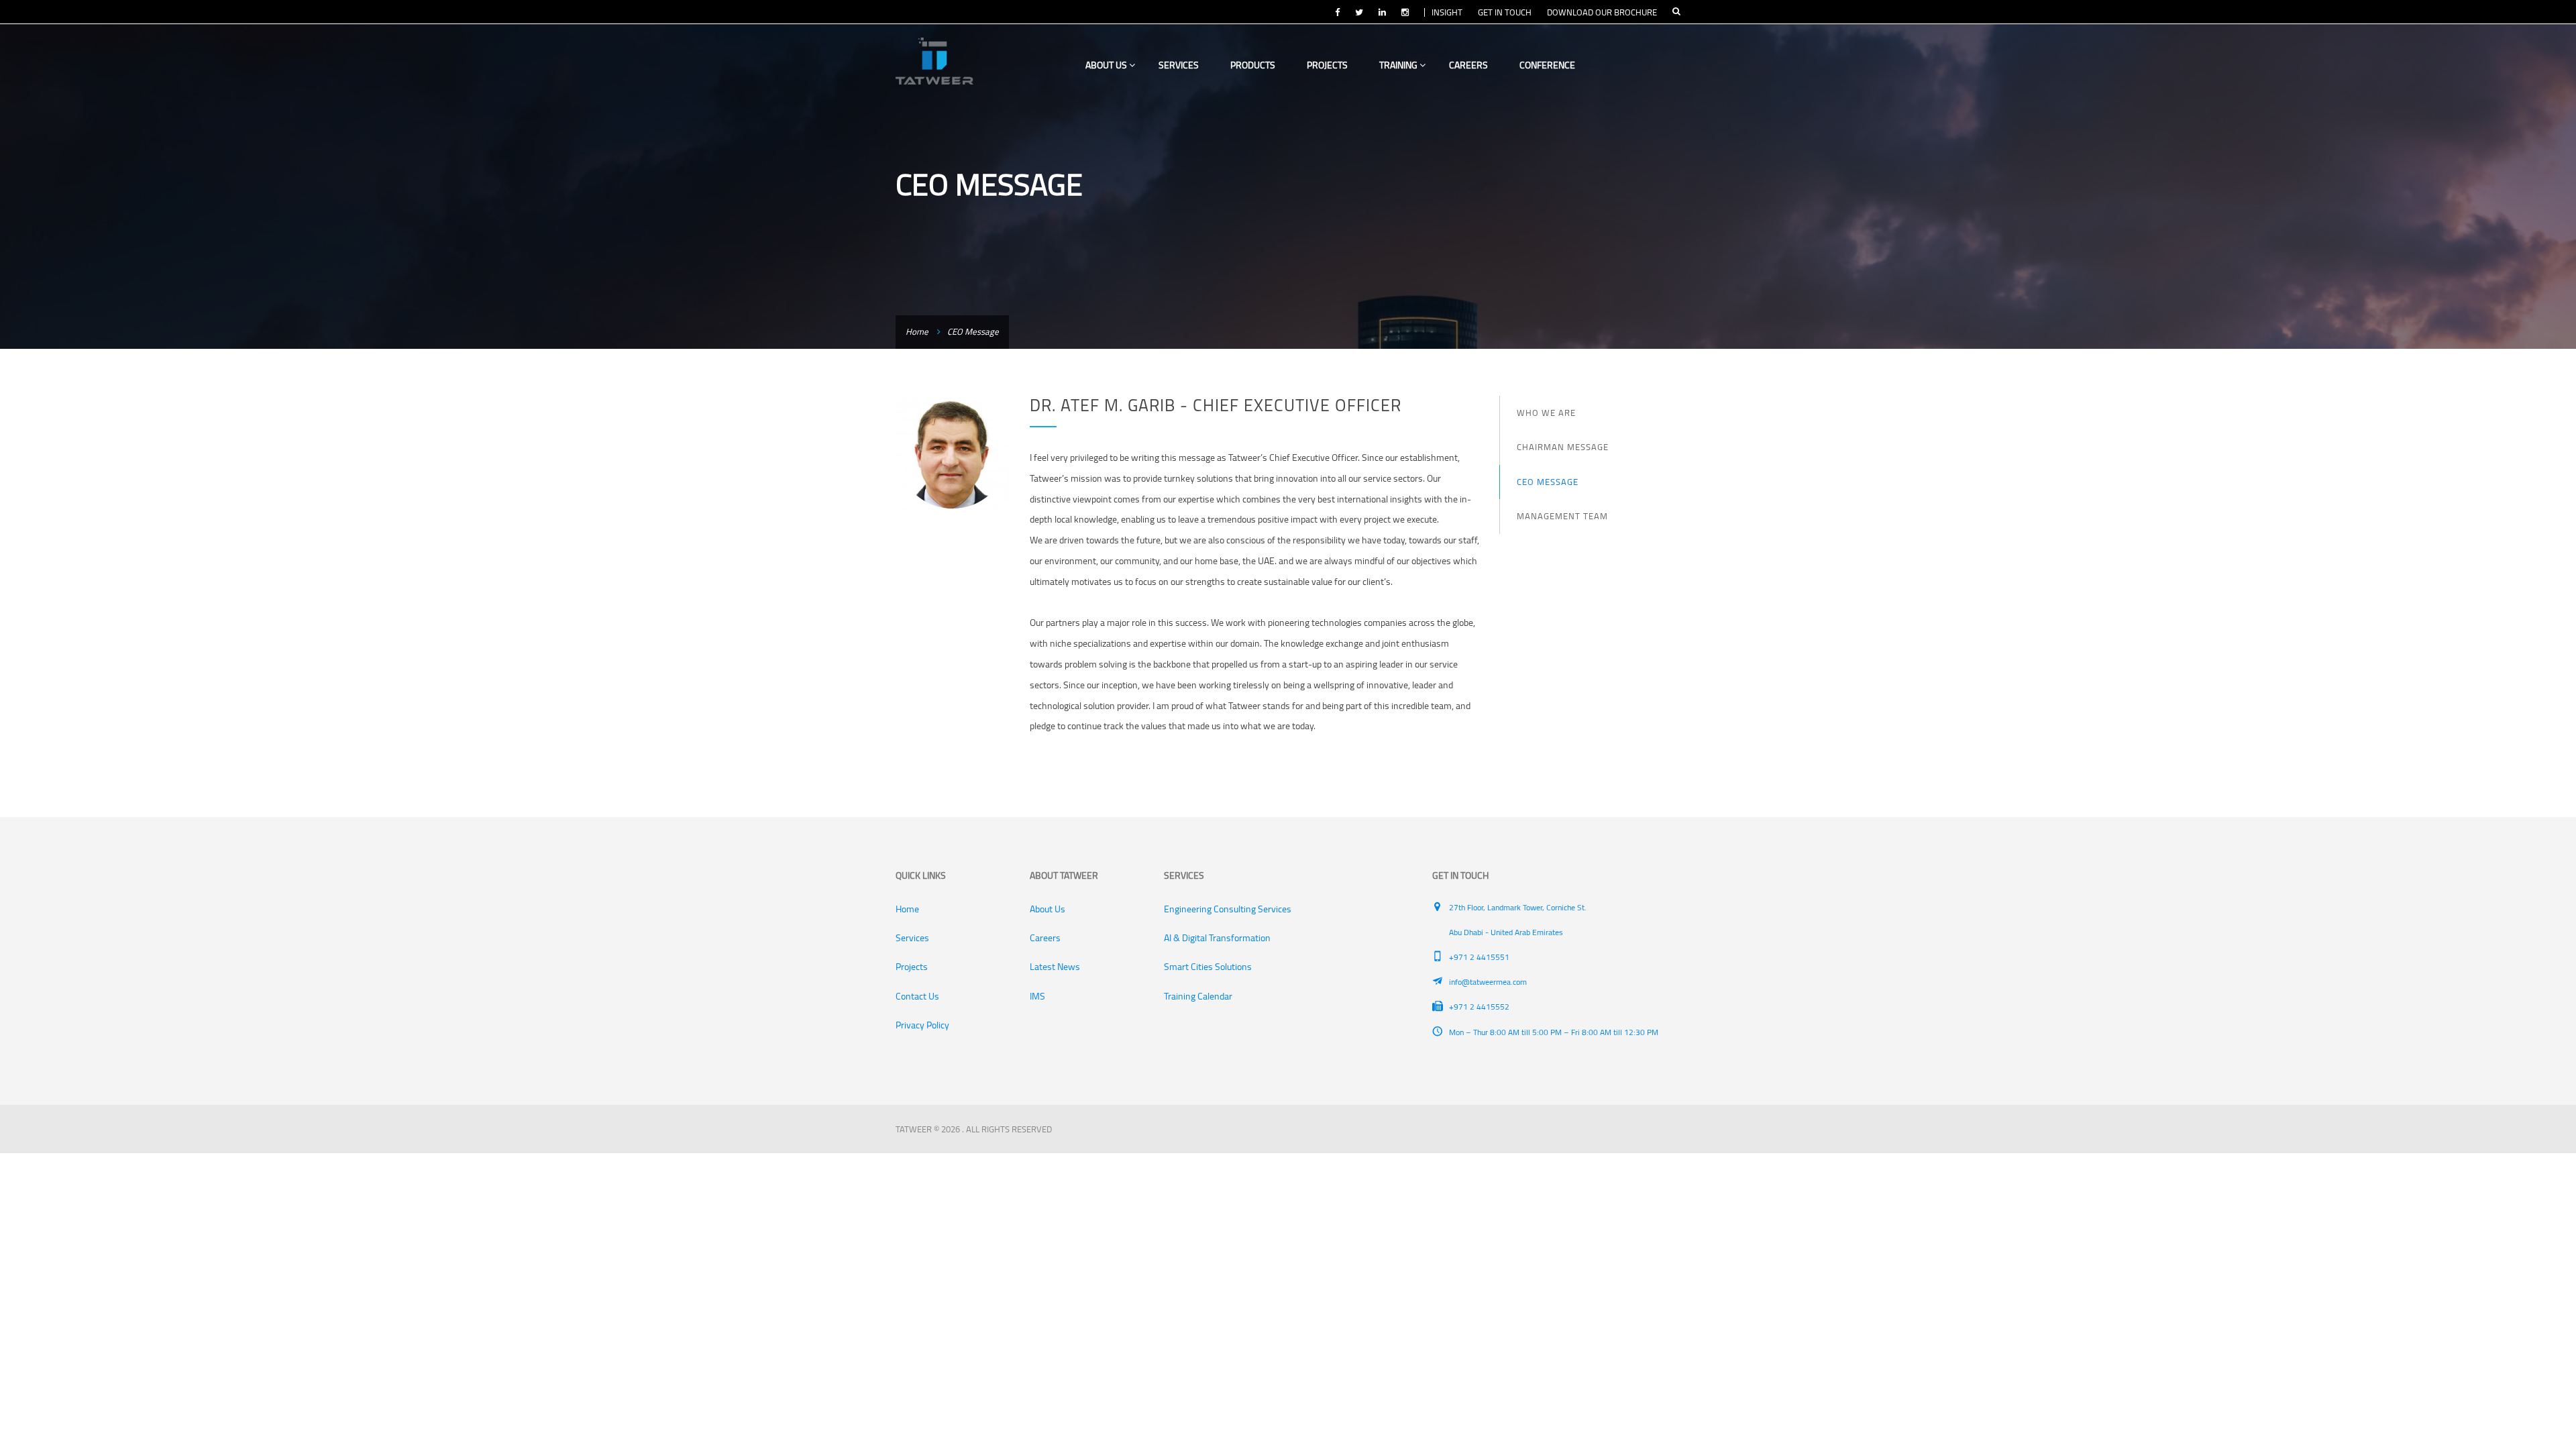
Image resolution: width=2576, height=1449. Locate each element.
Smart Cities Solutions (1208, 967)
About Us (1107, 65)
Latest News (1055, 967)
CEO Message (1548, 482)
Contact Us (917, 996)
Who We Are (1546, 413)
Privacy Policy (922, 1025)
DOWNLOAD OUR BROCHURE (1602, 12)
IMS (1037, 996)
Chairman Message (1563, 447)
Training (1399, 65)
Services (1179, 65)
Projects (1327, 65)
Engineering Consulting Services (1228, 909)
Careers (1468, 65)
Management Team (1562, 516)
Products (1253, 65)
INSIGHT (1447, 12)
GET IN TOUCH (1505, 12)
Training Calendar (1198, 996)
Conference (1547, 65)
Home (917, 331)
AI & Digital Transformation (1217, 938)
